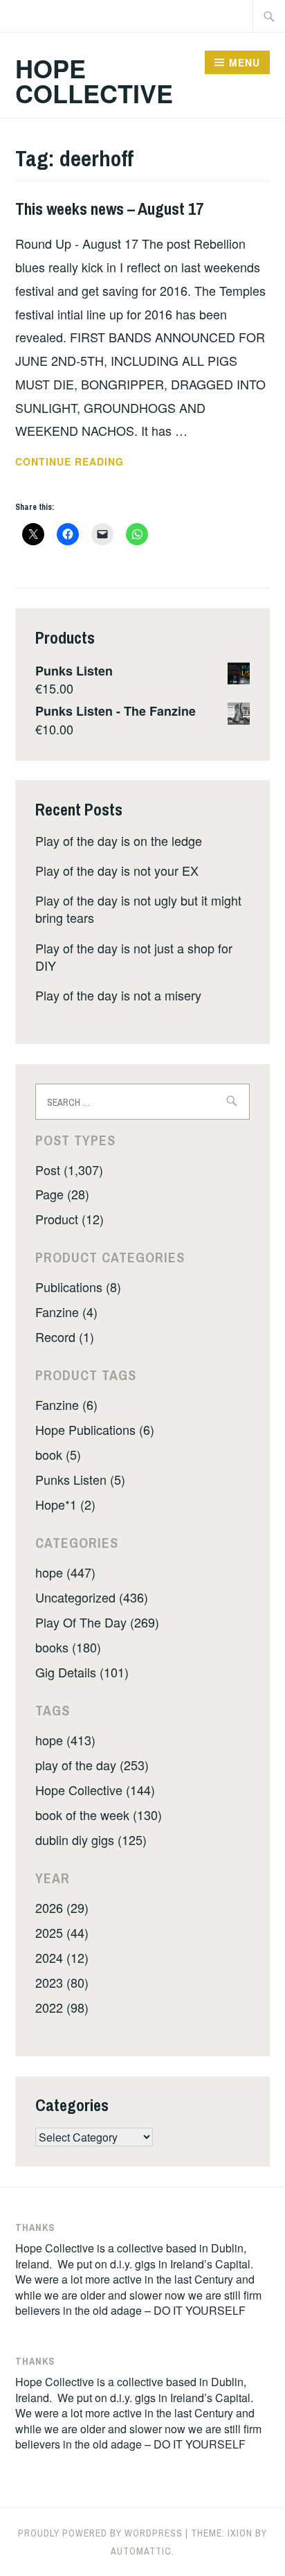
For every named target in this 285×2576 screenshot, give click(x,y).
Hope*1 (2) (65, 1504)
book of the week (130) (99, 1815)
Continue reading (92, 462)
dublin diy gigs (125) (91, 1840)
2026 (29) (62, 1907)
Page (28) (62, 1194)
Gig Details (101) (82, 1672)
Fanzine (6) (66, 1404)
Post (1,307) (69, 1170)
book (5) (58, 1454)
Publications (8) (78, 1287)
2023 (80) (62, 1982)
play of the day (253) (92, 1765)
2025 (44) (62, 1932)
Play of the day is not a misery (118, 995)
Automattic (141, 2551)
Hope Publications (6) (95, 1429)
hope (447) (65, 1572)
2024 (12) (62, 1957)
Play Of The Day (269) (97, 1622)
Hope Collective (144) (95, 1790)
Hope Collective (94, 80)
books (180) (68, 1647)
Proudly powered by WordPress (100, 2533)
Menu (245, 62)
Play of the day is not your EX (117, 870)
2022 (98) (62, 2007)
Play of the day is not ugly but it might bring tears (138, 909)
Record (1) (65, 1336)
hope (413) (65, 1740)
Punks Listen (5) (80, 1479)
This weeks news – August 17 (109, 209)
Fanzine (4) (66, 1312)
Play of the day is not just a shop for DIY (134, 956)
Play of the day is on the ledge (119, 840)
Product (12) (70, 1219)
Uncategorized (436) (92, 1597)
